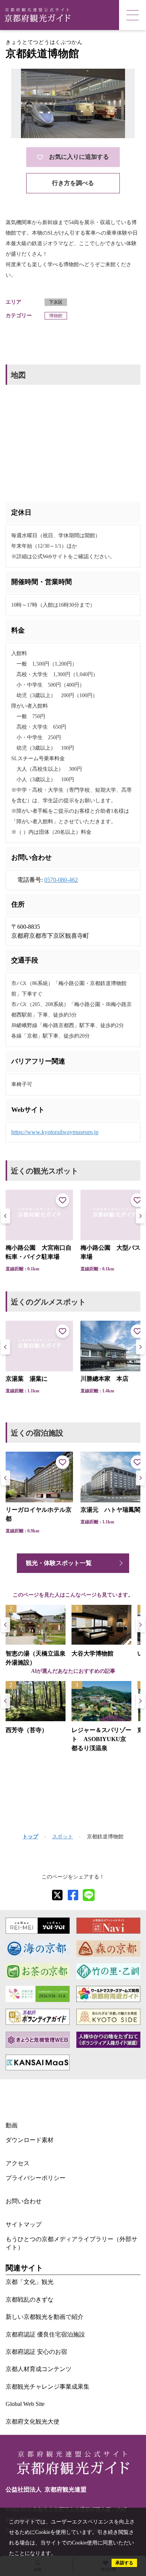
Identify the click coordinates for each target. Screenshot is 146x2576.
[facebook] (73, 1895)
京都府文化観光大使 (33, 2422)
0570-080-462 (61, 880)
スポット (63, 1837)
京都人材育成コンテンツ (39, 2369)
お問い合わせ (24, 2201)
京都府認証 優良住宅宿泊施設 (45, 2334)
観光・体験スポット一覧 (59, 1563)
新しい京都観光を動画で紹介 (45, 2317)
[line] (89, 1895)
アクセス (18, 2163)
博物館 (56, 316)
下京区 (56, 302)
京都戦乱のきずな (30, 2300)
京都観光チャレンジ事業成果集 (48, 2387)
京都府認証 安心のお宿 (36, 2352)
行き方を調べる (73, 183)
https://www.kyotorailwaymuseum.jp (55, 1132)
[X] (57, 1895)
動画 (12, 2125)
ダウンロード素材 (30, 2140)
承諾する (124, 2563)
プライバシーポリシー (36, 2178)
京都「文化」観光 (30, 2282)
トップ (30, 1837)
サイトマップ (24, 2224)
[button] (140, 1216)
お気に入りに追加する (79, 157)
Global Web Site (25, 2404)
